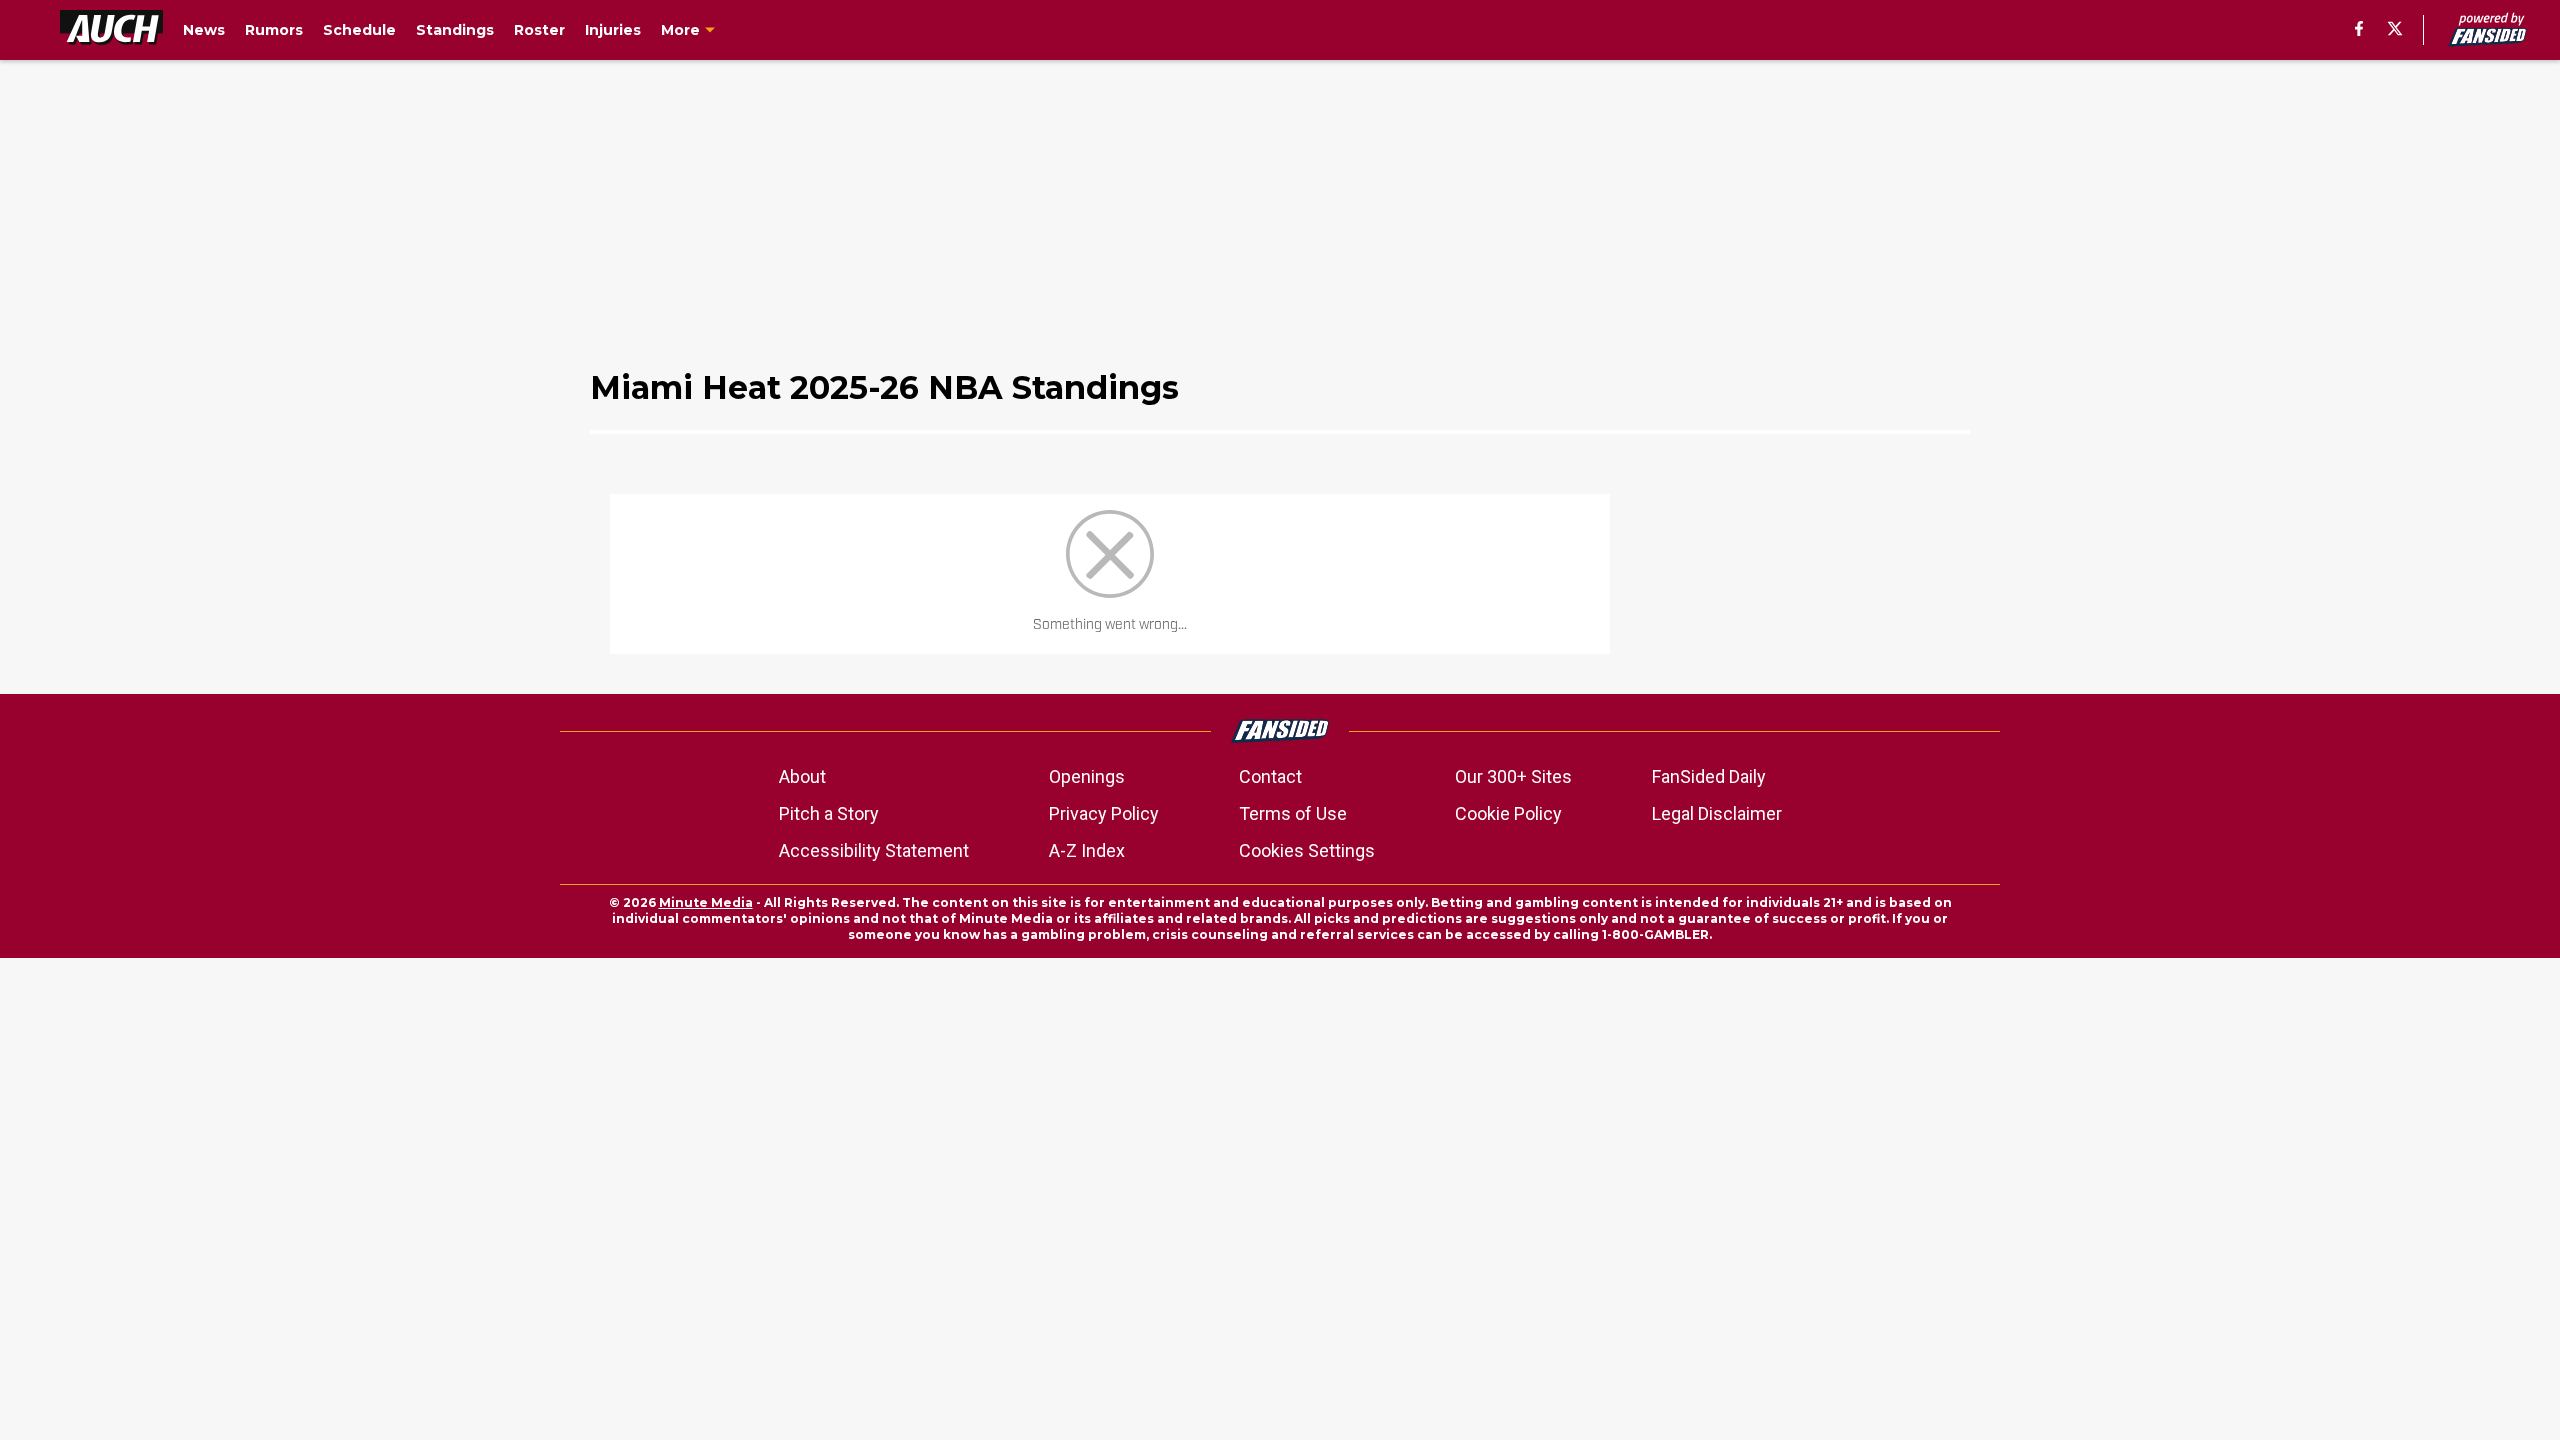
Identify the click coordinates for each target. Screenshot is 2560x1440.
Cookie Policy (1508, 813)
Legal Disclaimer (1717, 813)
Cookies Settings (1307, 850)
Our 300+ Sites (1513, 776)
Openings (1087, 776)
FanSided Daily (1709, 776)
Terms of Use (1293, 813)
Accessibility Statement (874, 850)
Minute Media (706, 902)
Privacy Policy (1104, 813)
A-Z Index (1087, 850)
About (802, 776)
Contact (1270, 776)
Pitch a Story (829, 813)
